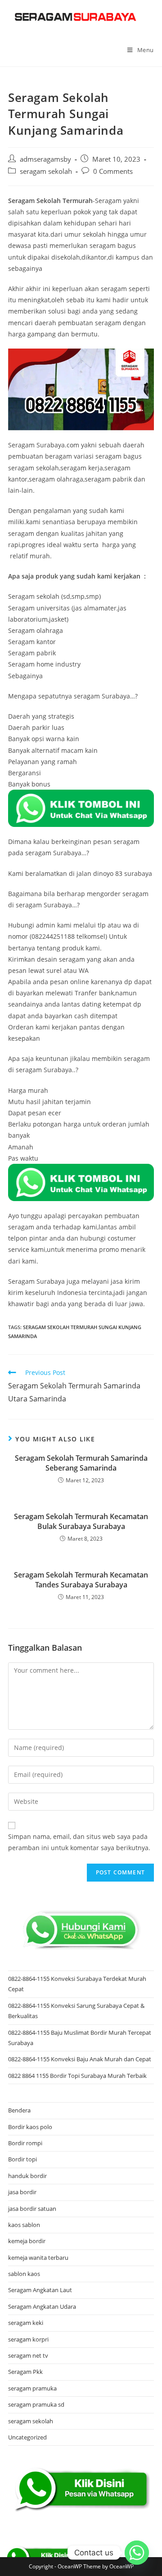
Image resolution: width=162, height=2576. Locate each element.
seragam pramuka (32, 2388)
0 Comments (113, 171)
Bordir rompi (25, 2143)
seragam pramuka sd (36, 2404)
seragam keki (26, 2323)
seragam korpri (28, 2339)
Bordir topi (22, 2159)
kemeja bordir (27, 2241)
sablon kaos (24, 2274)
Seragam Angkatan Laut (40, 2290)
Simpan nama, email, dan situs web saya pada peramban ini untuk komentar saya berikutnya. (79, 1842)
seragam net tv (28, 2355)
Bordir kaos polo (30, 2127)
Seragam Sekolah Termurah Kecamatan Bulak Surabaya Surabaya (81, 1521)
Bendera (19, 2110)
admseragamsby (45, 159)
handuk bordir (27, 2176)
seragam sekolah (46, 171)
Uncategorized (27, 2437)
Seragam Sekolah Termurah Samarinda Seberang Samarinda (81, 1463)
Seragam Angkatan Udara (42, 2306)
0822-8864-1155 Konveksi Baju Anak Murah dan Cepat (80, 2059)
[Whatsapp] (137, 2553)
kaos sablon (24, 2225)
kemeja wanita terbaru (38, 2258)
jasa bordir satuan (32, 2209)
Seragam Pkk (25, 2372)
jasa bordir (22, 2192)
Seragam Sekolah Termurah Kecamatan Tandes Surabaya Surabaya (81, 1580)
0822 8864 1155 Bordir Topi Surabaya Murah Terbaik (77, 2076)
